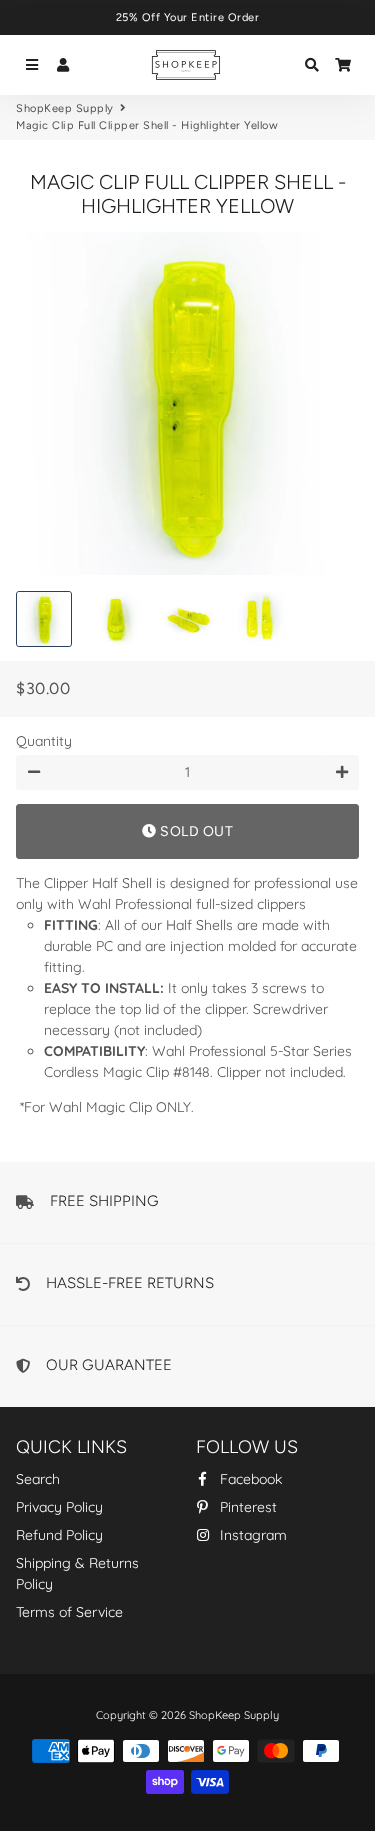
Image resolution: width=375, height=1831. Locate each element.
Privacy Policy (59, 1507)
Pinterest (246, 1507)
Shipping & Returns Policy (77, 1573)
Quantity (44, 741)
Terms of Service (69, 1612)
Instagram (251, 1535)
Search (38, 1479)
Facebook (249, 1479)
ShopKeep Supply (65, 108)
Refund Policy (59, 1535)
